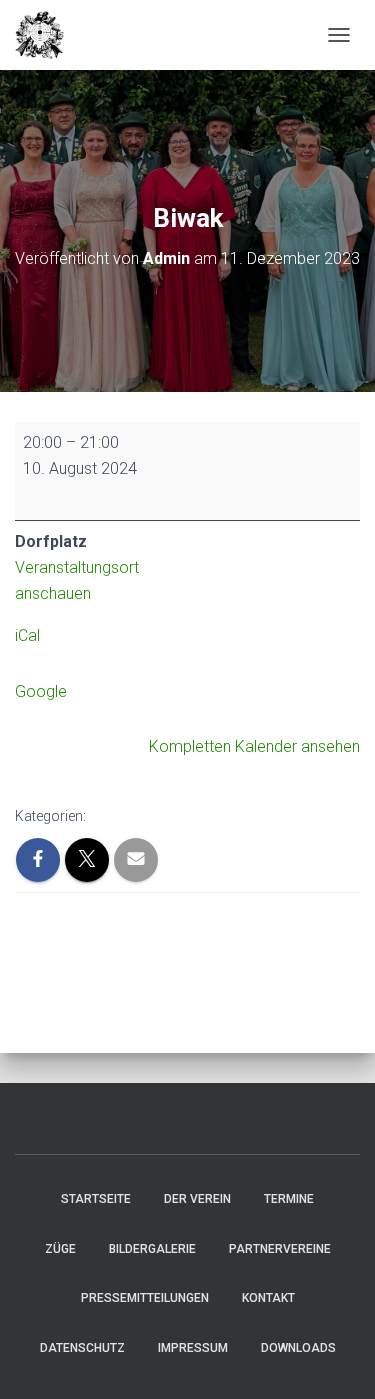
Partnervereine (280, 1249)
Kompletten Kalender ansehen (254, 746)
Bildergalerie (152, 1249)
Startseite (96, 1199)
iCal (27, 635)
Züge (60, 1249)
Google (41, 691)
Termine (289, 1199)
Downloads (298, 1348)
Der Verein (197, 1199)
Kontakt (268, 1298)
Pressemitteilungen (145, 1298)
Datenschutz (82, 1348)
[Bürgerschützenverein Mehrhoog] (47, 35)
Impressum (193, 1348)
